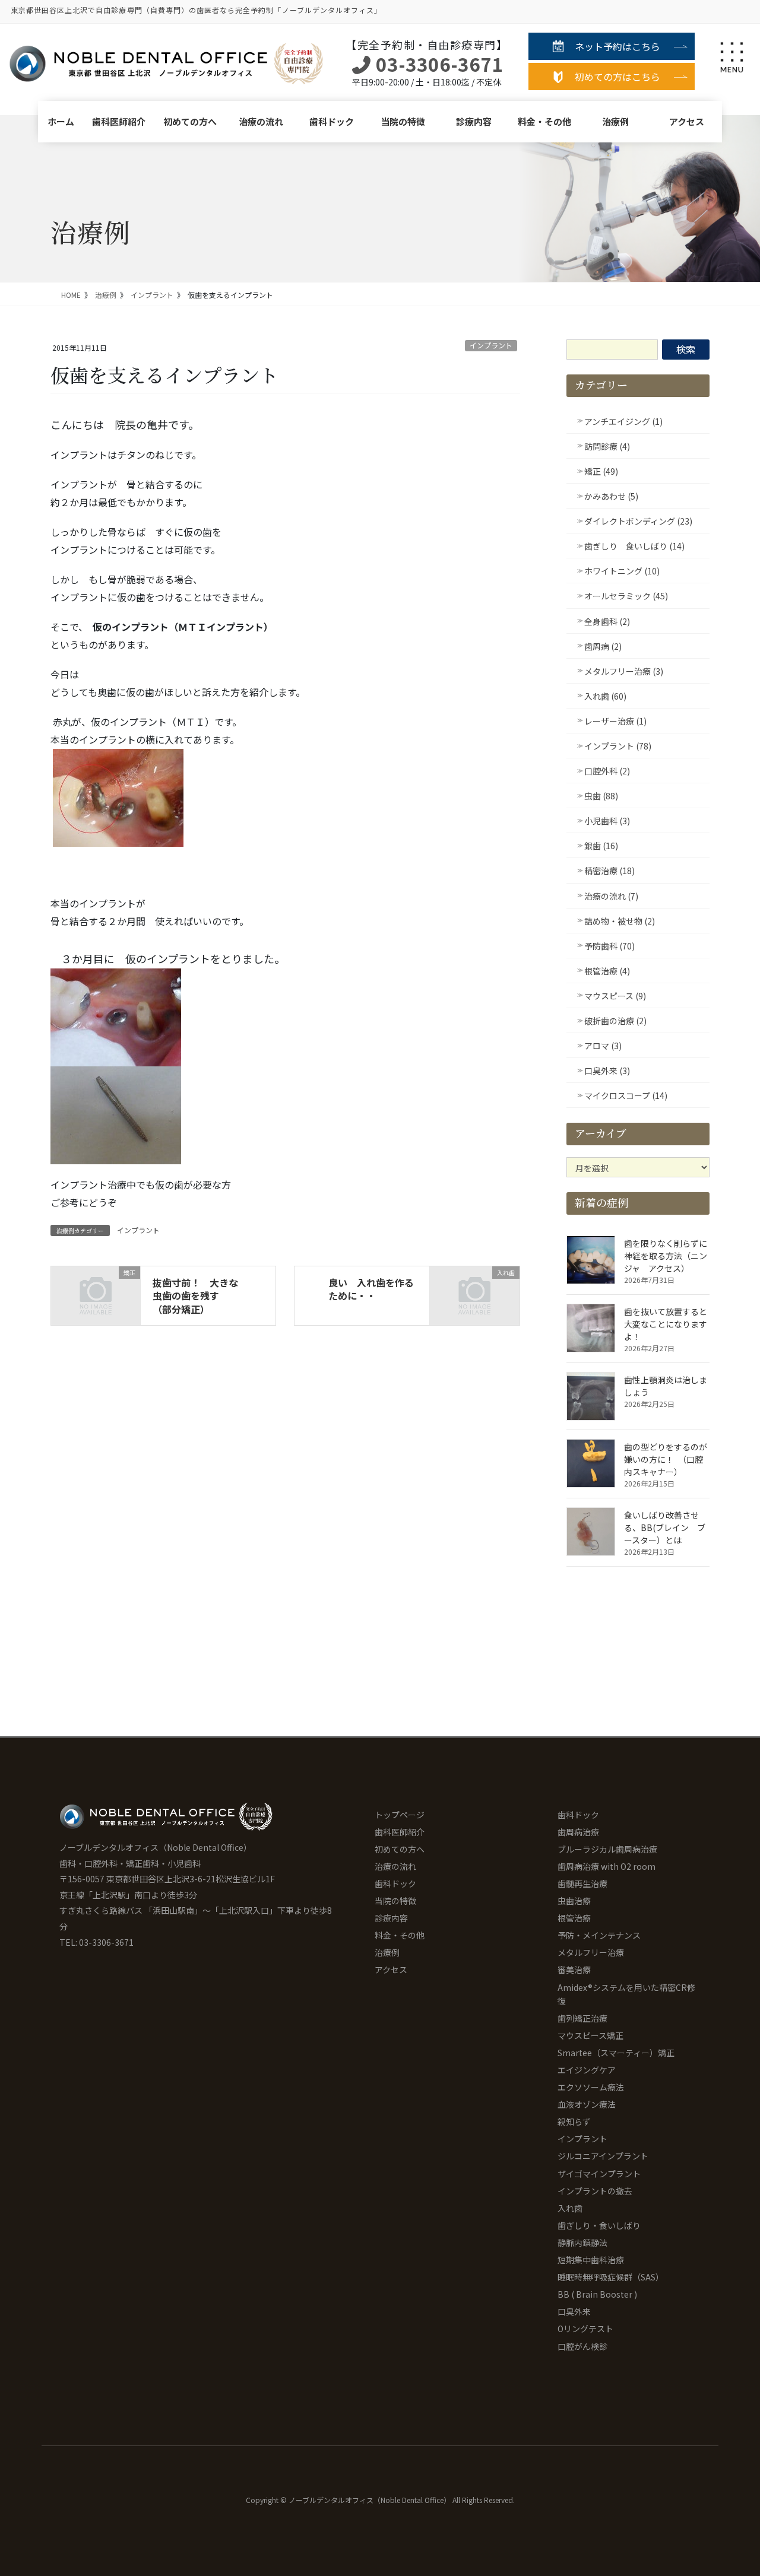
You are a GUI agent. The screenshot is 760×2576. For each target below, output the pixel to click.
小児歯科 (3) (607, 821)
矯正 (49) (601, 471)
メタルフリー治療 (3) (624, 671)
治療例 (615, 121)
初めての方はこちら (617, 77)
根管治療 (574, 1918)
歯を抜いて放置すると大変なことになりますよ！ (666, 1324)
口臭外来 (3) (607, 1071)
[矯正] (96, 1292)
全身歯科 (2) (607, 621)
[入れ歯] (474, 1292)
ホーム (61, 121)
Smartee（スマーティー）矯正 (616, 2053)
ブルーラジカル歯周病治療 (607, 1849)
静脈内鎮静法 (582, 2243)
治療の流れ (261, 121)
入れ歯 (570, 2208)
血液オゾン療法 (587, 2104)
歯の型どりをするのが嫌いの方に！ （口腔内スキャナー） (666, 1459)
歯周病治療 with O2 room (607, 1866)
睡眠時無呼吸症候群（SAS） (611, 2277)
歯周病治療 (578, 1832)
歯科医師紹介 (119, 121)
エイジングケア (587, 2070)
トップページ (400, 1815)
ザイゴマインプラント (599, 2174)
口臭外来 (574, 2311)
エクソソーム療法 (591, 2087)
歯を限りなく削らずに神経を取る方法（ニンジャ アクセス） (666, 1256)
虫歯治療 (574, 1901)
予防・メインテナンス (599, 1935)
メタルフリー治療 (591, 1952)
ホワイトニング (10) (622, 571)
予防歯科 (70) (609, 946)
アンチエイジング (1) (623, 421)
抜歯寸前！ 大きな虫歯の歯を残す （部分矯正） (195, 1296)
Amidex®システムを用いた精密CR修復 (626, 1994)
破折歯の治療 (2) (615, 1021)
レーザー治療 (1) (615, 721)
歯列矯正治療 (582, 2018)
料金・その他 (544, 121)
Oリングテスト (585, 2329)
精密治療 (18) (609, 871)
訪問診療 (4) (607, 446)
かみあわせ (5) (611, 496)
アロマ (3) (603, 1046)
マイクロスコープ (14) (626, 1095)
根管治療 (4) (607, 971)
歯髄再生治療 (582, 1883)
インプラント (491, 345)
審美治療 (574, 1970)
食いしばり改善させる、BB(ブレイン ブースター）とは (665, 1527)
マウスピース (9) (615, 996)
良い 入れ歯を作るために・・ (371, 1289)
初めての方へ (190, 121)
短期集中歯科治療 (591, 2260)
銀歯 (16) (601, 846)
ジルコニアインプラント (603, 2156)
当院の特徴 (403, 121)
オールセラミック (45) (626, 596)
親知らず (574, 2121)
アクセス (687, 121)
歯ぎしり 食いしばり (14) (634, 546)
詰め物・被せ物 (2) (620, 921)
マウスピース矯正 (590, 2035)
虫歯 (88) (601, 796)
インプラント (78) (618, 746)
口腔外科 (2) (607, 771)
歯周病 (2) (603, 646)
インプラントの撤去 (595, 2191)
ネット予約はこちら (617, 46)
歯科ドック (332, 121)
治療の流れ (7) (611, 896)
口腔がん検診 (582, 2346)
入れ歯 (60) (605, 696)
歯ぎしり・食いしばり (599, 2225)
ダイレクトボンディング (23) (638, 521)
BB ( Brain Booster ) (597, 2294)
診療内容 (474, 121)
